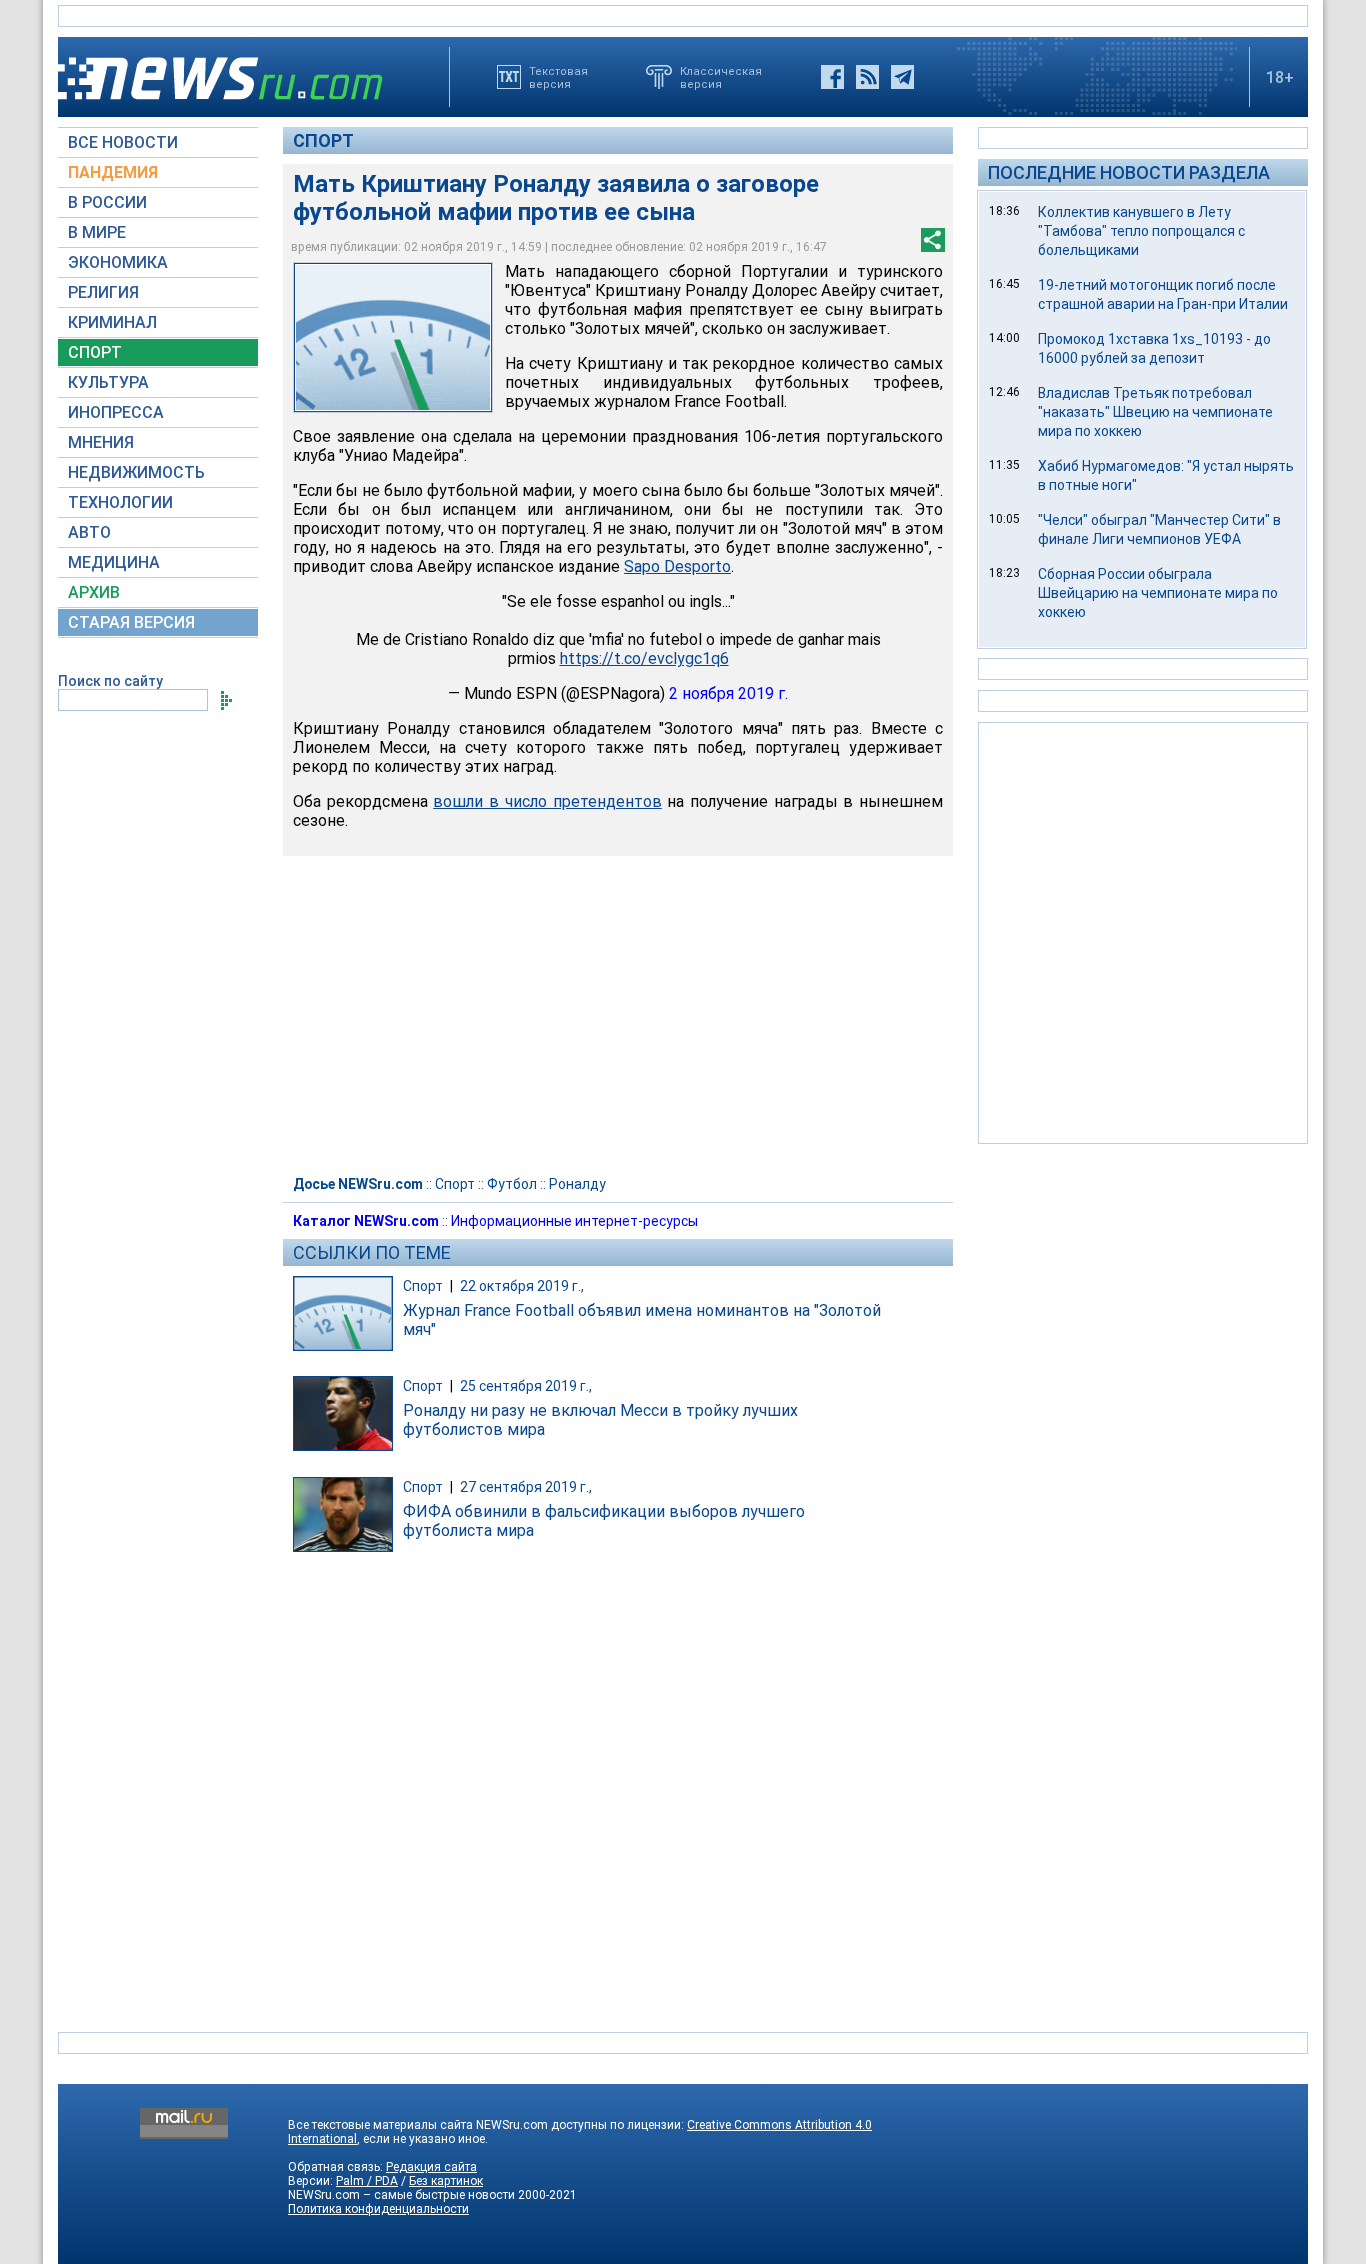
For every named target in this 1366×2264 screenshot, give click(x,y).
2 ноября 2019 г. (728, 693)
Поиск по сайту (110, 681)
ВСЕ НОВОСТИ (123, 142)
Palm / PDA (367, 2181)
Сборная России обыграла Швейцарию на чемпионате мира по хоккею (1158, 593)
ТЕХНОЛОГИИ (120, 502)
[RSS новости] (867, 77)
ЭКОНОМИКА (118, 262)
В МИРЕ (97, 232)
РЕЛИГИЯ (103, 292)
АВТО (89, 532)
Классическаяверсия (721, 77)
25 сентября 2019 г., (526, 1386)
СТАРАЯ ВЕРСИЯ (131, 622)
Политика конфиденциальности (378, 2209)
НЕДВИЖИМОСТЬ (136, 472)
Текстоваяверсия (558, 77)
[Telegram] (902, 77)
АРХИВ (94, 592)
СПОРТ (95, 352)
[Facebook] (832, 77)
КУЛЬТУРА (108, 382)
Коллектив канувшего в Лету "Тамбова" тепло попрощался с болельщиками (1141, 231)
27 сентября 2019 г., (526, 1487)
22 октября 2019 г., (522, 1286)
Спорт (323, 140)
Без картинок (446, 2181)
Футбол (512, 1184)
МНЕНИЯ (101, 442)
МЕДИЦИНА (114, 562)
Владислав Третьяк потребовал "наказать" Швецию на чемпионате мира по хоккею (1155, 412)
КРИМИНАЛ (112, 322)
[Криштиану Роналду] (393, 337)
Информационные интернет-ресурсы (574, 1221)
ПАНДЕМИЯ (113, 172)
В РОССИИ (107, 202)
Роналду (577, 1184)
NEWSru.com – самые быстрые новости (401, 2195)
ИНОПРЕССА (116, 412)
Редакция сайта (431, 2167)
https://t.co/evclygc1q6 (644, 658)
